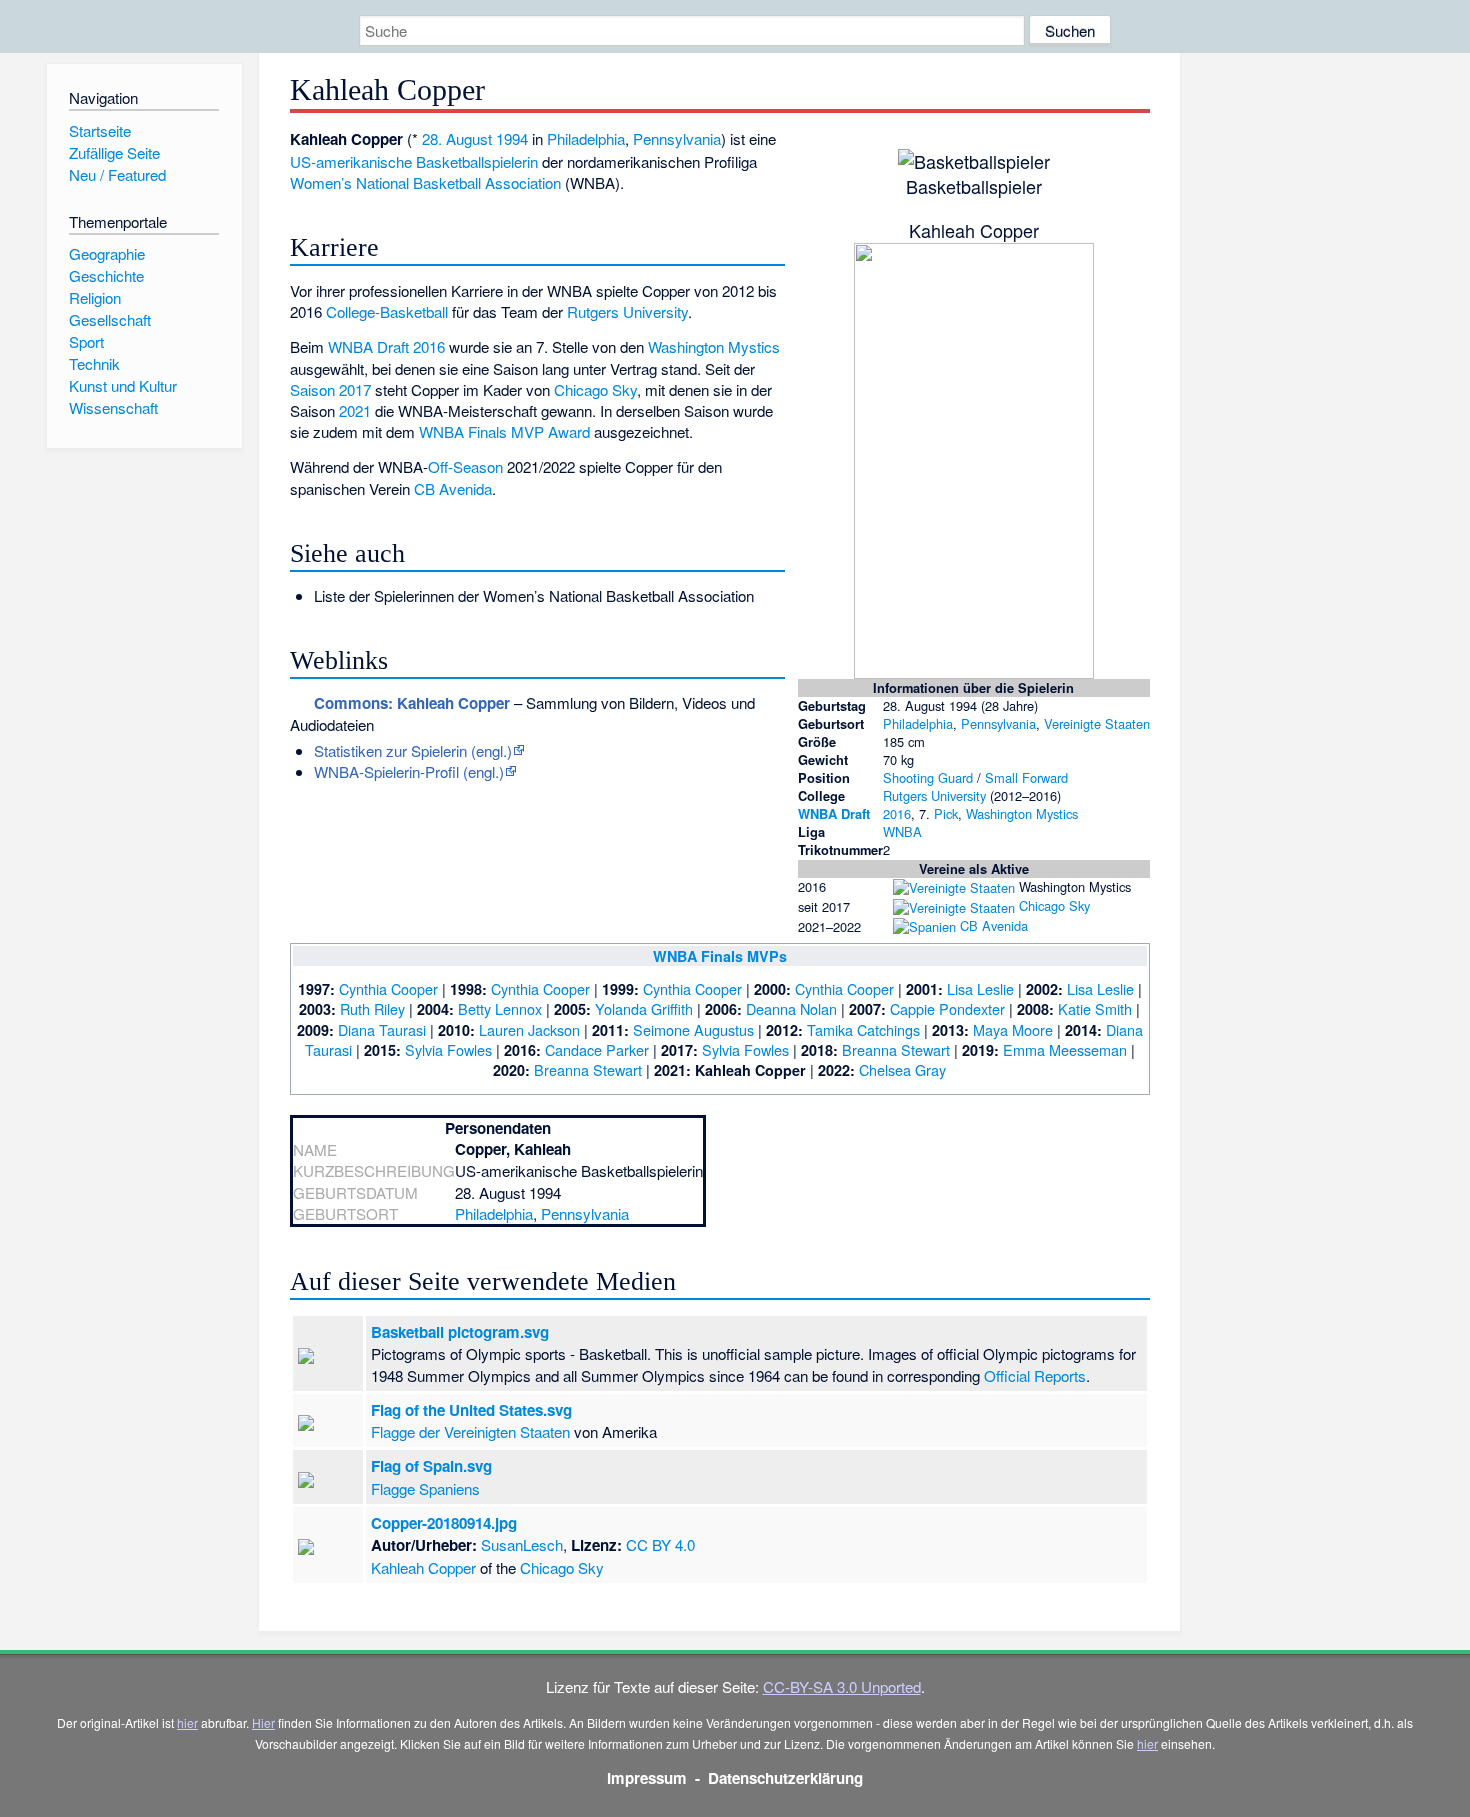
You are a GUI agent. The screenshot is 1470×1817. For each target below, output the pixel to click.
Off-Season (465, 466)
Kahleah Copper (423, 1567)
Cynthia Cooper (388, 988)
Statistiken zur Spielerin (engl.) (413, 750)
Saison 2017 (330, 389)
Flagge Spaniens (425, 1488)
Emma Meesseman (1065, 1049)
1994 (512, 138)
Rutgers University (934, 795)
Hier (263, 1722)
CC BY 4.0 (660, 1544)
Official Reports (1035, 1375)
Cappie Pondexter (947, 1008)
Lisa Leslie (980, 988)
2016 (897, 813)
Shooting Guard (928, 777)
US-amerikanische (351, 161)
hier (187, 1722)
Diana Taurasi (382, 1029)
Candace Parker (597, 1049)
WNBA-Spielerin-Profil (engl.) (409, 771)
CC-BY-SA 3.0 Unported (842, 1686)
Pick (946, 813)
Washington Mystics (1022, 813)
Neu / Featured (117, 174)
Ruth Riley (372, 1008)
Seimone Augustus (693, 1029)
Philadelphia (918, 723)
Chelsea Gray (902, 1069)
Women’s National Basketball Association (425, 182)
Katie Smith (1095, 1008)
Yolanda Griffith (644, 1008)
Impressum (647, 1778)
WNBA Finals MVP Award (504, 431)
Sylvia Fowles (448, 1049)
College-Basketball (387, 311)
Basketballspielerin (477, 161)
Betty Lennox (500, 1008)
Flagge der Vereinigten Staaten (470, 1431)
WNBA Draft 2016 (386, 346)
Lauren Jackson (529, 1029)
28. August (457, 138)
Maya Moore (1013, 1029)
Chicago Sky (1054, 905)
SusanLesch (522, 1544)
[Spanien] (924, 925)
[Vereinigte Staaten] (954, 886)
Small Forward (1026, 777)
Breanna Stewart (896, 1049)
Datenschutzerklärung (785, 1778)
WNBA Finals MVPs (720, 956)
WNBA (902, 831)
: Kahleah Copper (412, 703)
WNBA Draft (834, 813)
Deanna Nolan (791, 1008)
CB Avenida (994, 925)
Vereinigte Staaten (1097, 723)
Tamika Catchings (863, 1029)
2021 (355, 410)
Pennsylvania (998, 723)
